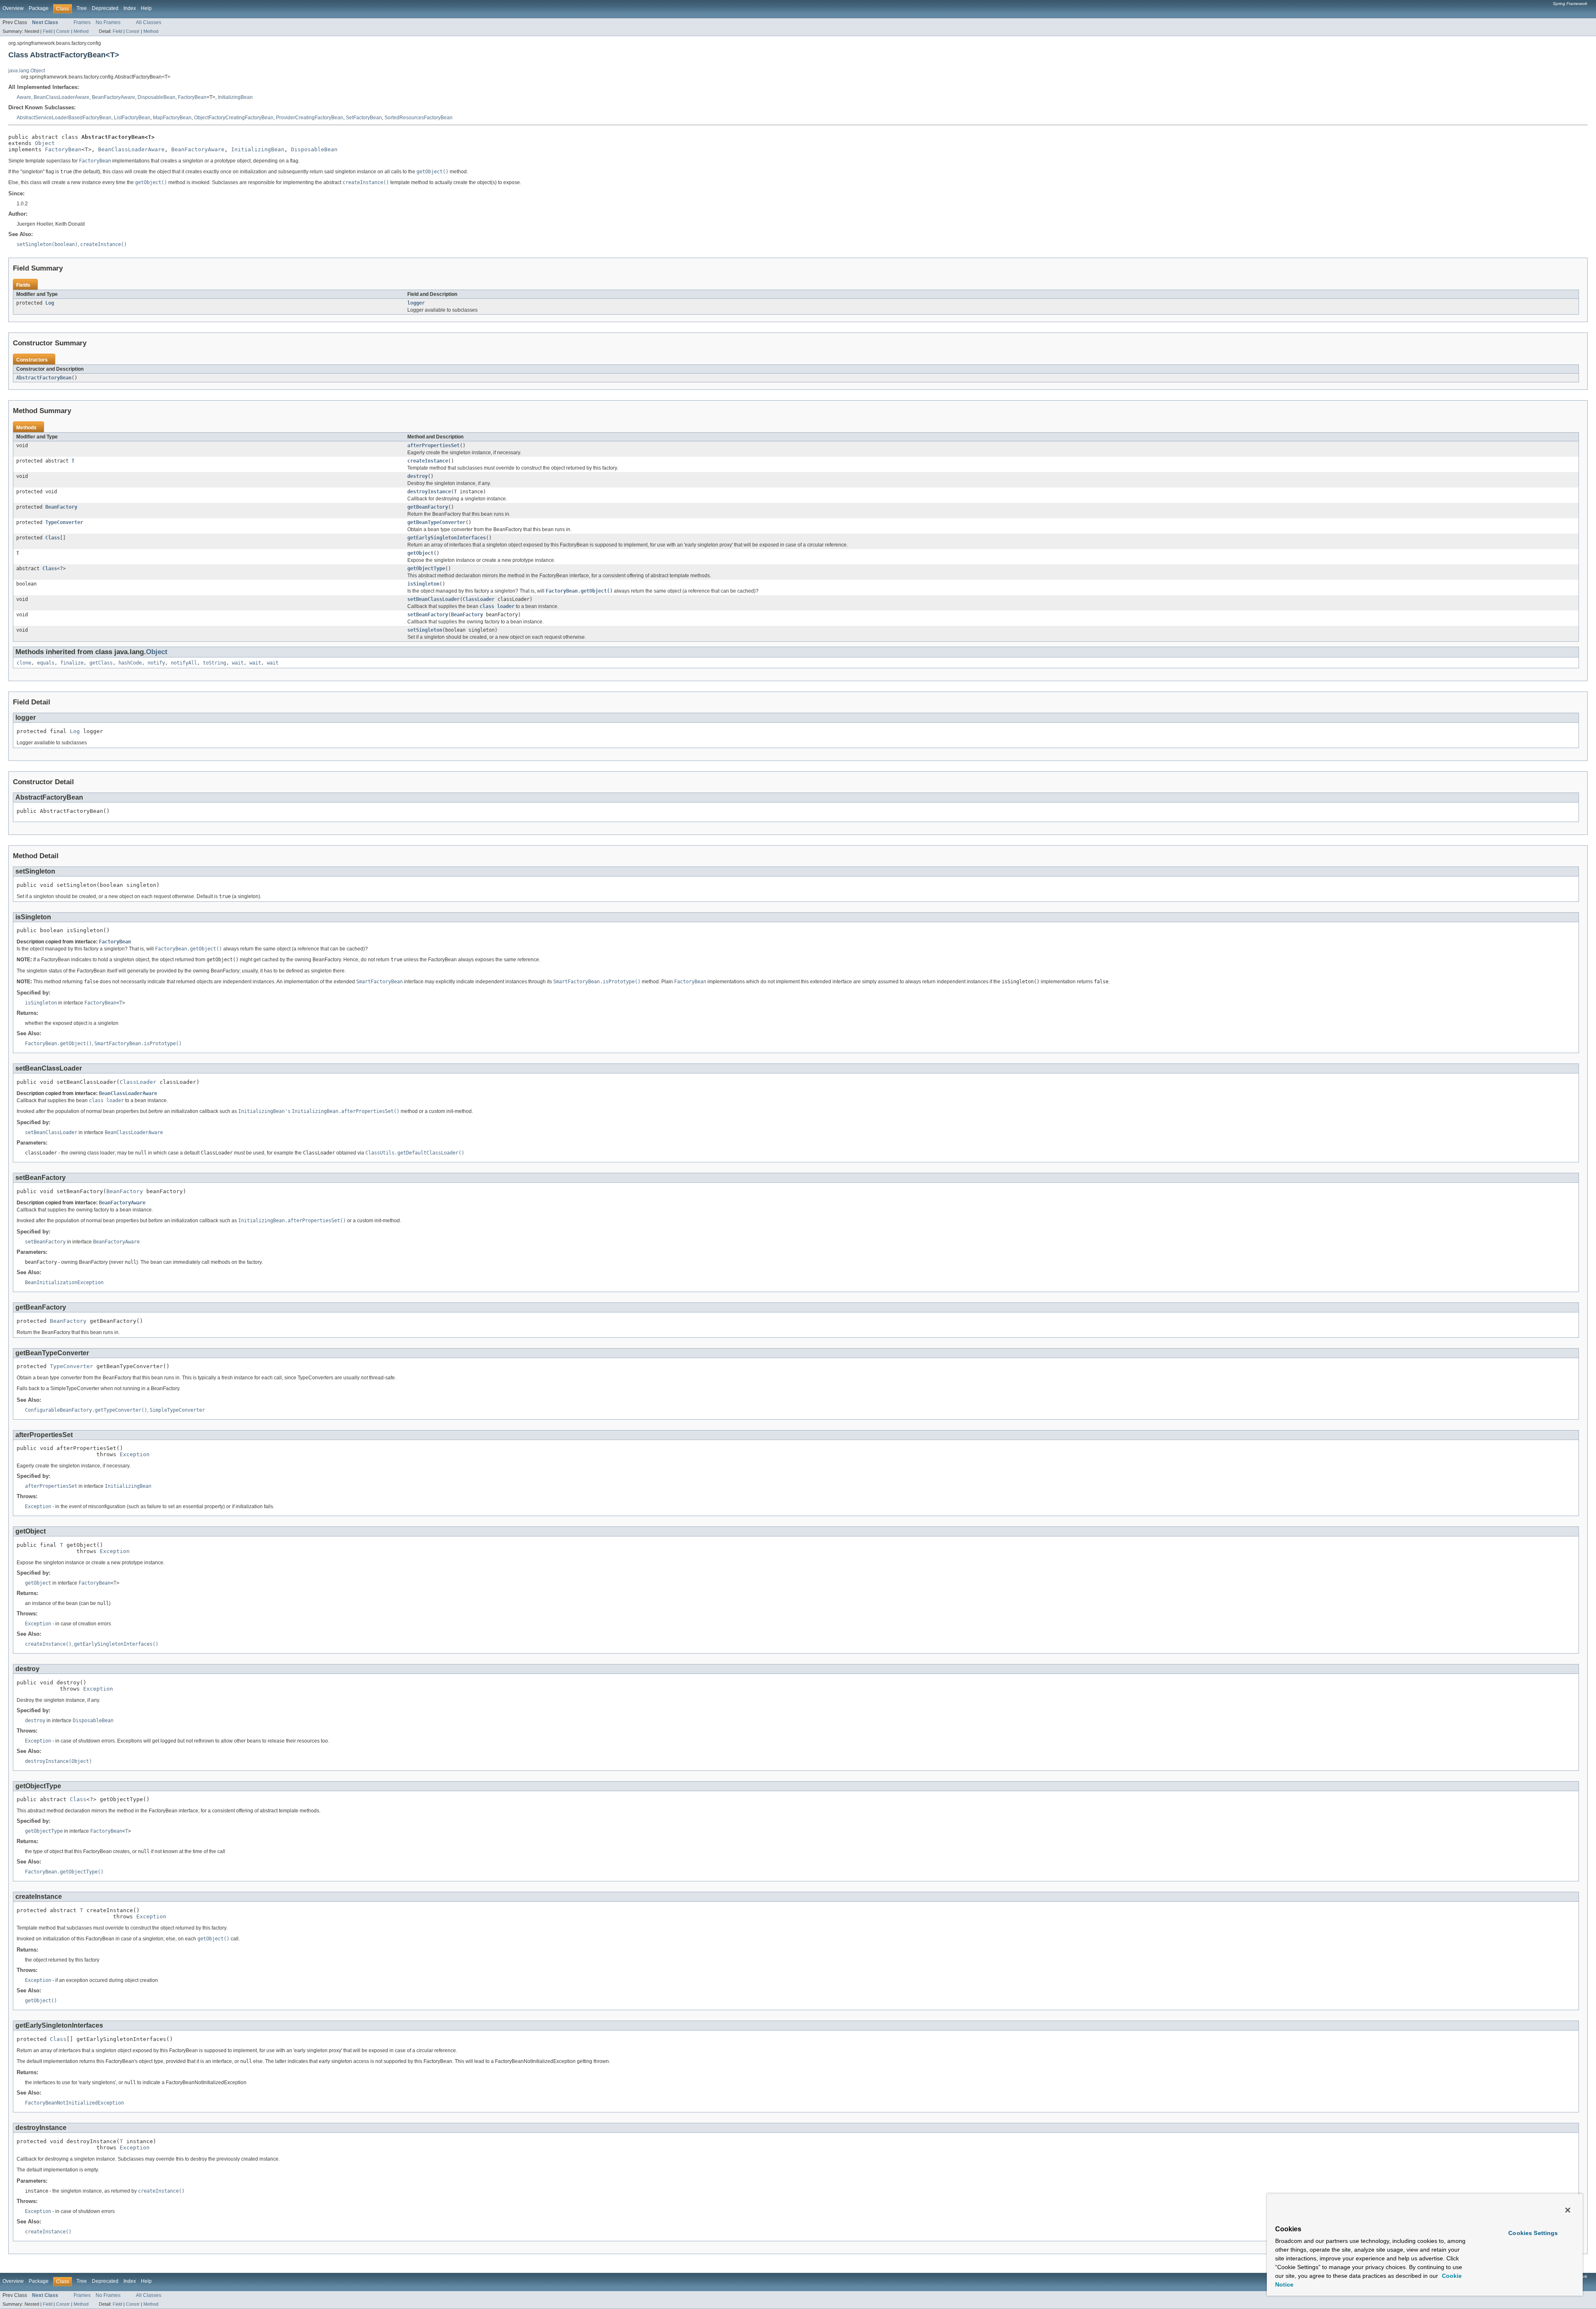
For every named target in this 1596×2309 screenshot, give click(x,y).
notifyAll (184, 663)
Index (130, 8)
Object (45, 143)
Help (146, 8)
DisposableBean (156, 97)
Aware (24, 97)
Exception (135, 1454)
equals (46, 663)
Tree (82, 8)
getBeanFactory (428, 507)
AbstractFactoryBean (44, 378)
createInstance (428, 461)
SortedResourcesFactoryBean (419, 118)
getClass (101, 663)
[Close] (1568, 2210)
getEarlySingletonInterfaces (447, 538)
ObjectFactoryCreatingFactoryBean (234, 118)
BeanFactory (61, 507)
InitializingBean (235, 97)
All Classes (149, 22)
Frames (82, 22)
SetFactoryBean (364, 118)
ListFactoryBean (132, 118)
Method (81, 31)
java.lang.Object (27, 71)
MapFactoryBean (172, 118)
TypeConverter (64, 522)
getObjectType (426, 569)
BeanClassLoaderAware (62, 97)
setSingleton (425, 630)
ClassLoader (479, 599)
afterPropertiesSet (433, 446)
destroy (417, 476)
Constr (63, 31)
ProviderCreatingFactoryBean (310, 118)
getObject (420, 553)
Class (53, 538)
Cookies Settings (1533, 2233)
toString (214, 663)
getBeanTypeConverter (436, 522)
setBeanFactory (428, 615)
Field (48, 31)
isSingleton (423, 584)
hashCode (130, 663)
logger (416, 303)
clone (24, 663)
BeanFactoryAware (113, 97)
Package (39, 8)
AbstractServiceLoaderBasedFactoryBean (64, 118)
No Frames (108, 22)
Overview (13, 8)
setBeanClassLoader (433, 599)
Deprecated (105, 8)
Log (50, 303)
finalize (72, 663)
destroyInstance (429, 492)
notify (156, 663)
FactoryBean (192, 97)
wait (238, 663)
